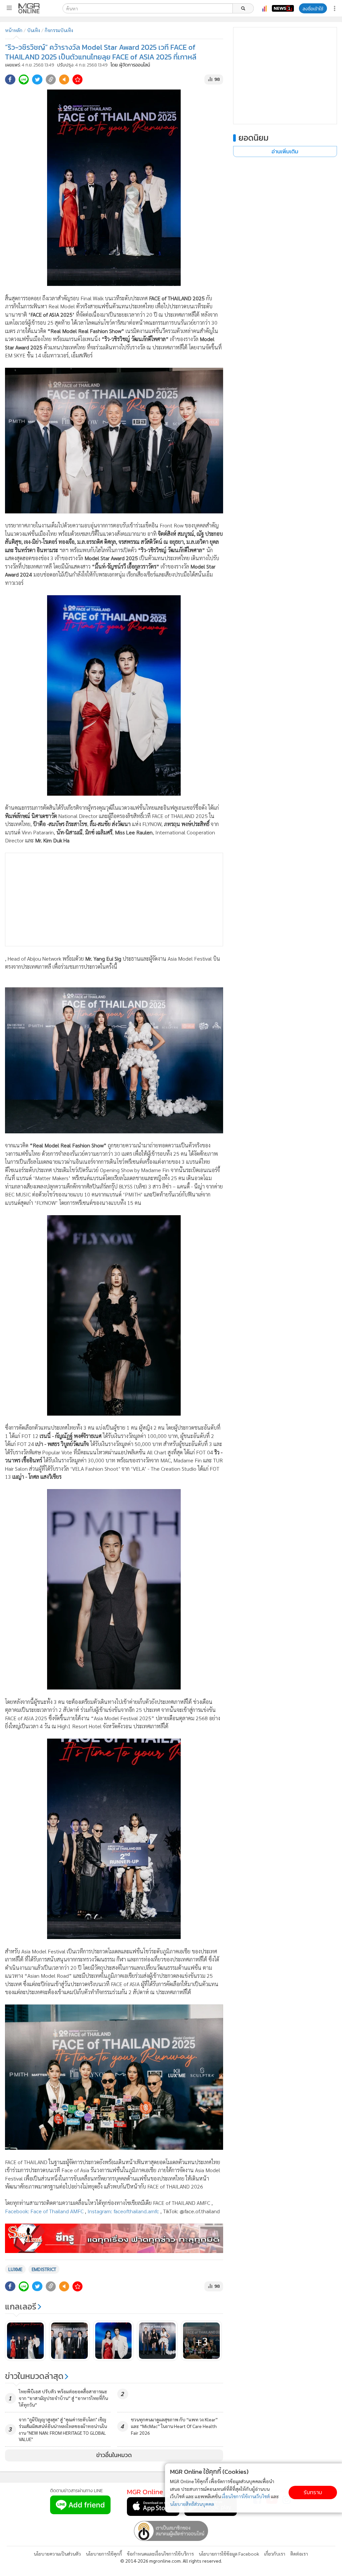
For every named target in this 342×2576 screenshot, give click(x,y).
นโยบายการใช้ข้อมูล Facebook (229, 2554)
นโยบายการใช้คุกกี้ (104, 2554)
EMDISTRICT (44, 2269)
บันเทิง (34, 30)
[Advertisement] (114, 900)
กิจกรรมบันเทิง (59, 30)
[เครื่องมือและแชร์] (335, 9)
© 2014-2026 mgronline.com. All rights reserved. (171, 2561)
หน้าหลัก (14, 30)
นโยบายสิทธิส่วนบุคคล (192, 2504)
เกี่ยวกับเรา (275, 2554)
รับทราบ (313, 2492)
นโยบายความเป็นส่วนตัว (57, 2554)
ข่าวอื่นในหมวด (114, 2455)
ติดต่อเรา (299, 2554)
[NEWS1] (283, 8)
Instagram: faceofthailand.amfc (123, 2211)
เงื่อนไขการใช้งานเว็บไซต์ (246, 2496)
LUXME (15, 2269)
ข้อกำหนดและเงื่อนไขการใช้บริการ (160, 2554)
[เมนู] (9, 8)
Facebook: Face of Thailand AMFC (44, 2211)
